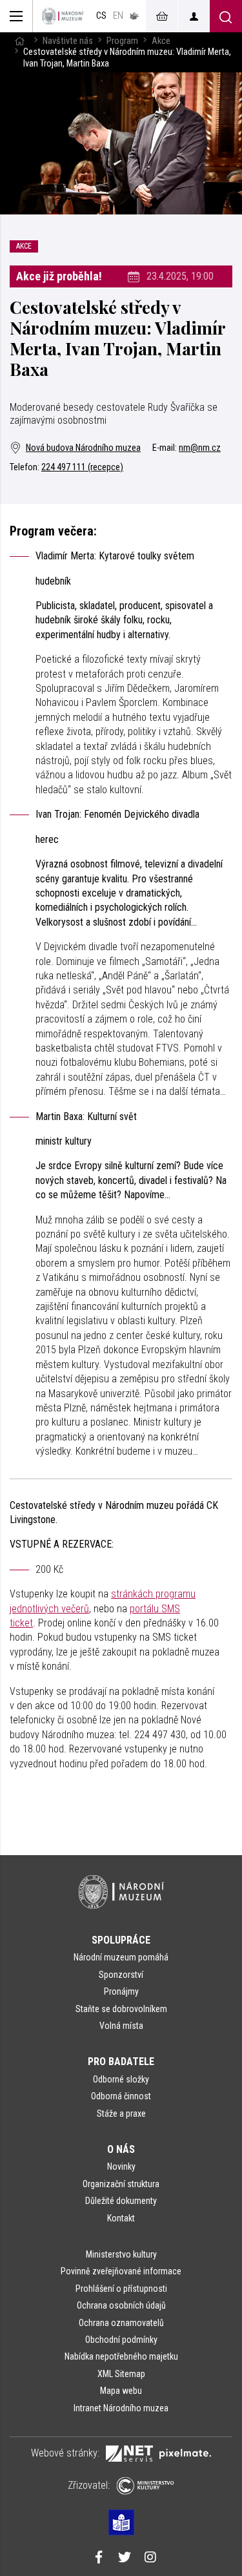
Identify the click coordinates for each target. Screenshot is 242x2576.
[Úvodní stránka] (63, 16)
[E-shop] (161, 16)
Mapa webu (121, 2391)
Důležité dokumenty (121, 2201)
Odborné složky (121, 2079)
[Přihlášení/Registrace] (194, 16)
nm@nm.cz (200, 448)
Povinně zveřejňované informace (121, 2271)
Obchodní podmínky (121, 2340)
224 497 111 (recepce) (82, 467)
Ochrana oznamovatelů (121, 2323)
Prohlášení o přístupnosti (121, 2289)
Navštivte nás (68, 41)
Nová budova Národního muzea (83, 448)
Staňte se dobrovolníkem (121, 2009)
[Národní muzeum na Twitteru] (125, 2559)
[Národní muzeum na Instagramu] (150, 2559)
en (118, 16)
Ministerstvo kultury (121, 2254)
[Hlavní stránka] (19, 41)
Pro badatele (121, 2062)
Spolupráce (121, 1940)
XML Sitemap (121, 2374)
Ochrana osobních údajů (121, 2305)
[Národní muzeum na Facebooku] (99, 2559)
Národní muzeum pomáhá (121, 1957)
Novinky (121, 2166)
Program (122, 41)
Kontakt (121, 2218)
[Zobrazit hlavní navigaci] (16, 16)
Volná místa (121, 2026)
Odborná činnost (121, 2096)
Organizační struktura (121, 2184)
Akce (161, 41)
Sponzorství (121, 1975)
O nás (121, 2149)
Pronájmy (121, 1991)
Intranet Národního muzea (121, 2408)
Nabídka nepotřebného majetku (121, 2356)
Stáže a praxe (121, 2114)
